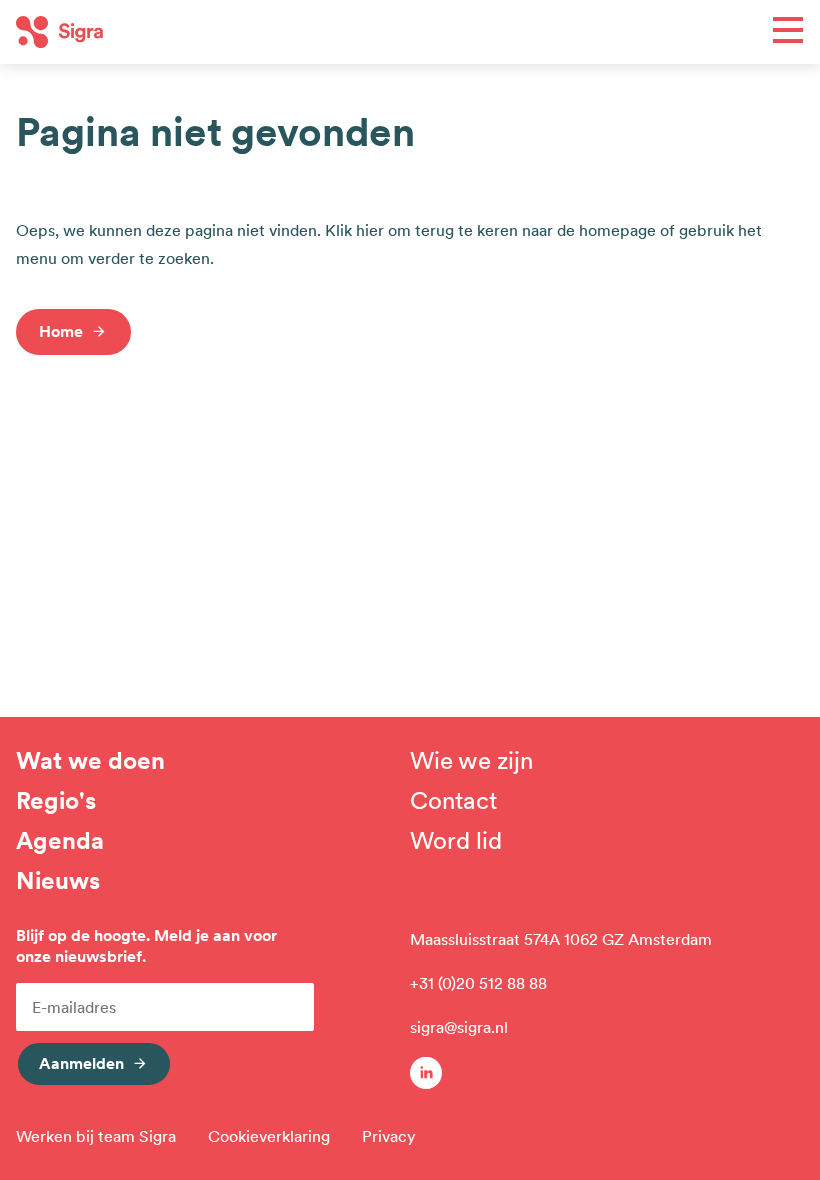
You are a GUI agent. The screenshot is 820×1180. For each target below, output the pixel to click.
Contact (453, 801)
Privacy (389, 1136)
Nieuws (58, 881)
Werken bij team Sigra (96, 1136)
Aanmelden (81, 1063)
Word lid (456, 841)
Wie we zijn (471, 761)
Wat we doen (90, 761)
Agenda (60, 841)
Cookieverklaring (269, 1136)
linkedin (426, 1073)
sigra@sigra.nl (459, 1027)
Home (61, 331)
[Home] (213, 32)
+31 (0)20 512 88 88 (478, 983)
